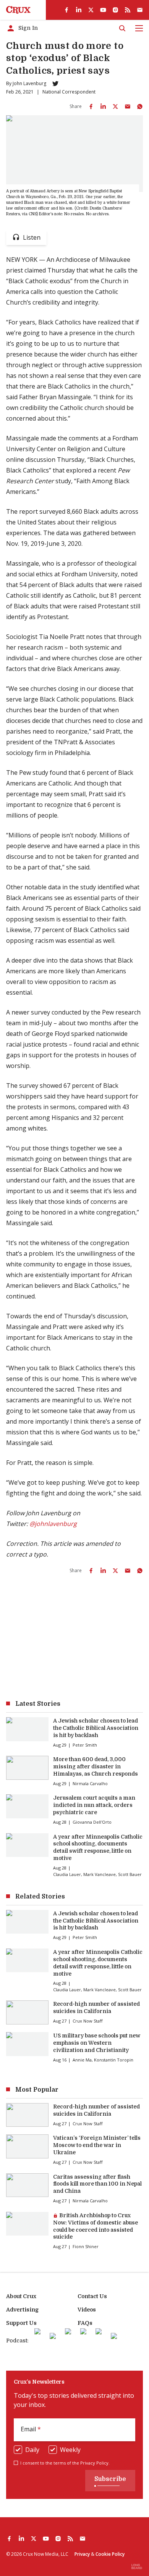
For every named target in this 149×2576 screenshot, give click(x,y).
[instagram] (115, 10)
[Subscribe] (140, 10)
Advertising (22, 2310)
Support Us (21, 2323)
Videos (87, 2310)
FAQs (85, 2323)
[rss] (128, 10)
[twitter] (91, 10)
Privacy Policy (94, 2463)
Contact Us (92, 2296)
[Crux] (18, 10)
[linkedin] (79, 10)
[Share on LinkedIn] (103, 106)
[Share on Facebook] (91, 106)
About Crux (21, 2296)
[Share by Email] (128, 106)
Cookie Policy (110, 2554)
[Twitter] (55, 84)
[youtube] (103, 10)
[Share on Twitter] (115, 106)
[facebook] (66, 10)
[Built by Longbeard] (137, 2566)
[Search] (122, 28)
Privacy (82, 2554)
